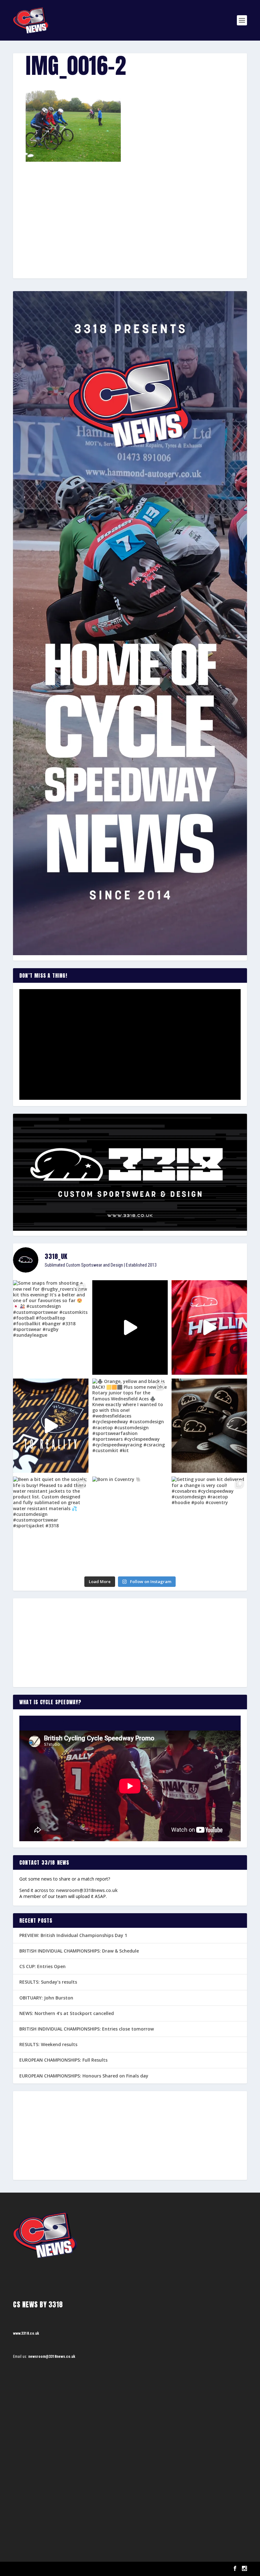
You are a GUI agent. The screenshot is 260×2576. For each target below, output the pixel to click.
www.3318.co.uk (26, 2333)
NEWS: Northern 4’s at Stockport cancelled (67, 2013)
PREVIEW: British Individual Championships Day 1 (73, 1935)
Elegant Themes (45, 2569)
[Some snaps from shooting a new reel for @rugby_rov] (51, 1327)
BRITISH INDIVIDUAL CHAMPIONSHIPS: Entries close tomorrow (87, 2029)
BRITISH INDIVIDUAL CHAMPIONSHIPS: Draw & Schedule (79, 1951)
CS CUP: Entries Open (42, 1966)
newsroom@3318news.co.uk (87, 1890)
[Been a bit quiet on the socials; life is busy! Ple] (51, 1524)
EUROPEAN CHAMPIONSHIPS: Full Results (63, 2060)
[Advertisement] (130, 209)
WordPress (86, 2569)
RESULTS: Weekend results (48, 2044)
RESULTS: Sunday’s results (48, 1982)
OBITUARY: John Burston (46, 1998)
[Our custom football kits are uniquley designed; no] (130, 1327)
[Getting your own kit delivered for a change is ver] (209, 1524)
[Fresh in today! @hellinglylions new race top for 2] (209, 1327)
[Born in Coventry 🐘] (130, 1524)
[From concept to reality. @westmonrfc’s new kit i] (51, 1426)
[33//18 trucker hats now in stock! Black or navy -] (209, 1426)
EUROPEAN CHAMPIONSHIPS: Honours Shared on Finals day (84, 2076)
